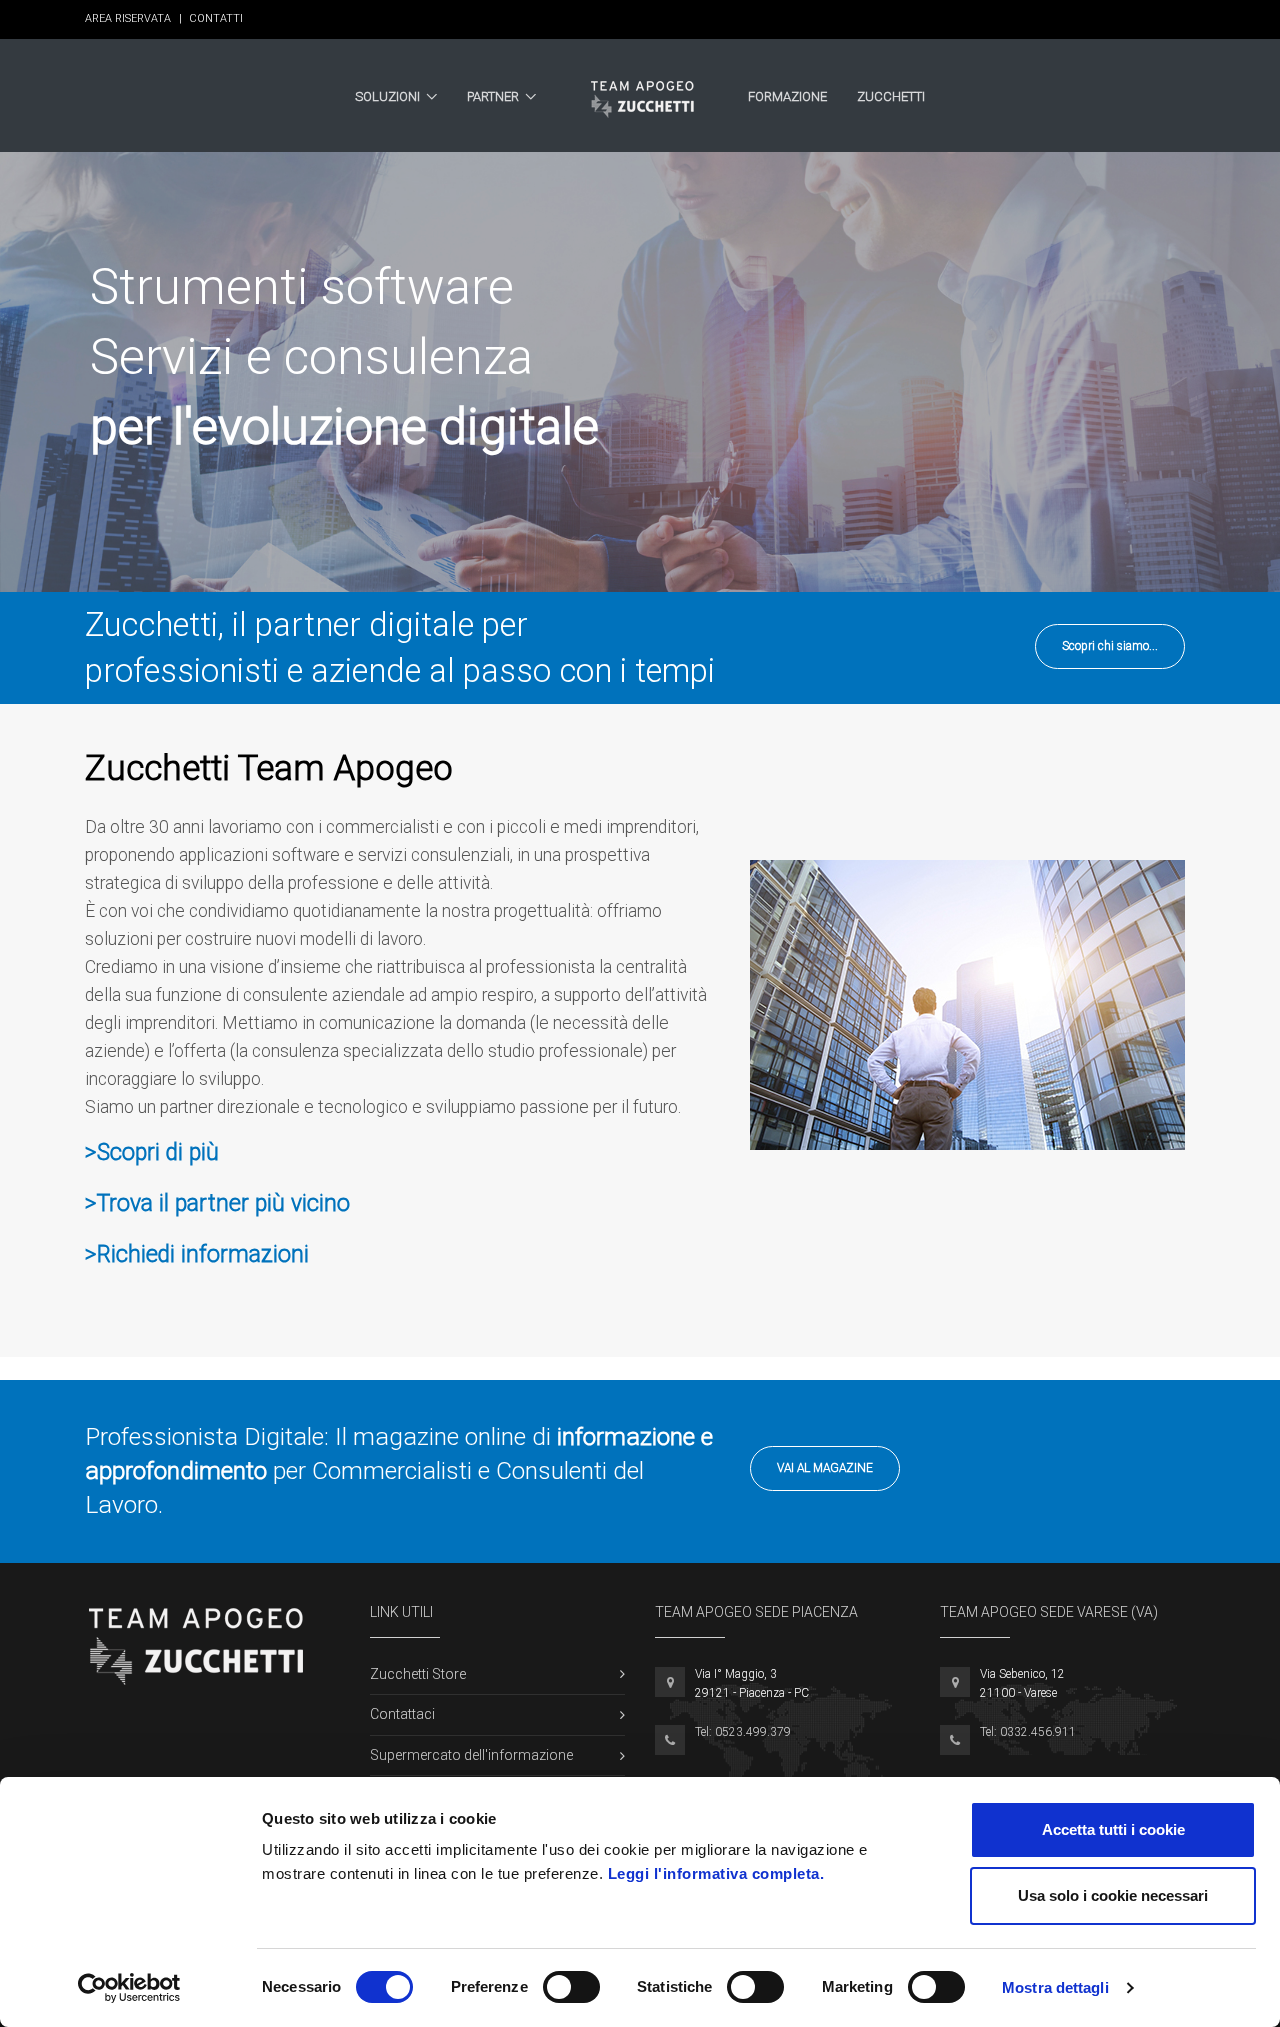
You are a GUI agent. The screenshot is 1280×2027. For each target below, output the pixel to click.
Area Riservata (133, 18)
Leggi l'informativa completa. (716, 1873)
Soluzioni (387, 96)
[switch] (571, 1987)
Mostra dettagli (1055, 1987)
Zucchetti (891, 96)
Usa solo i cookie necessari (1113, 1895)
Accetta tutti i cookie (1113, 1829)
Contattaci (402, 1714)
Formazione (787, 96)
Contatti (216, 18)
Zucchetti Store (418, 1674)
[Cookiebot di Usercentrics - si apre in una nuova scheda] (129, 1988)
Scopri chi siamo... (1110, 646)
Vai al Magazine (825, 1468)
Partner (493, 96)
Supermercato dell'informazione (471, 1755)
